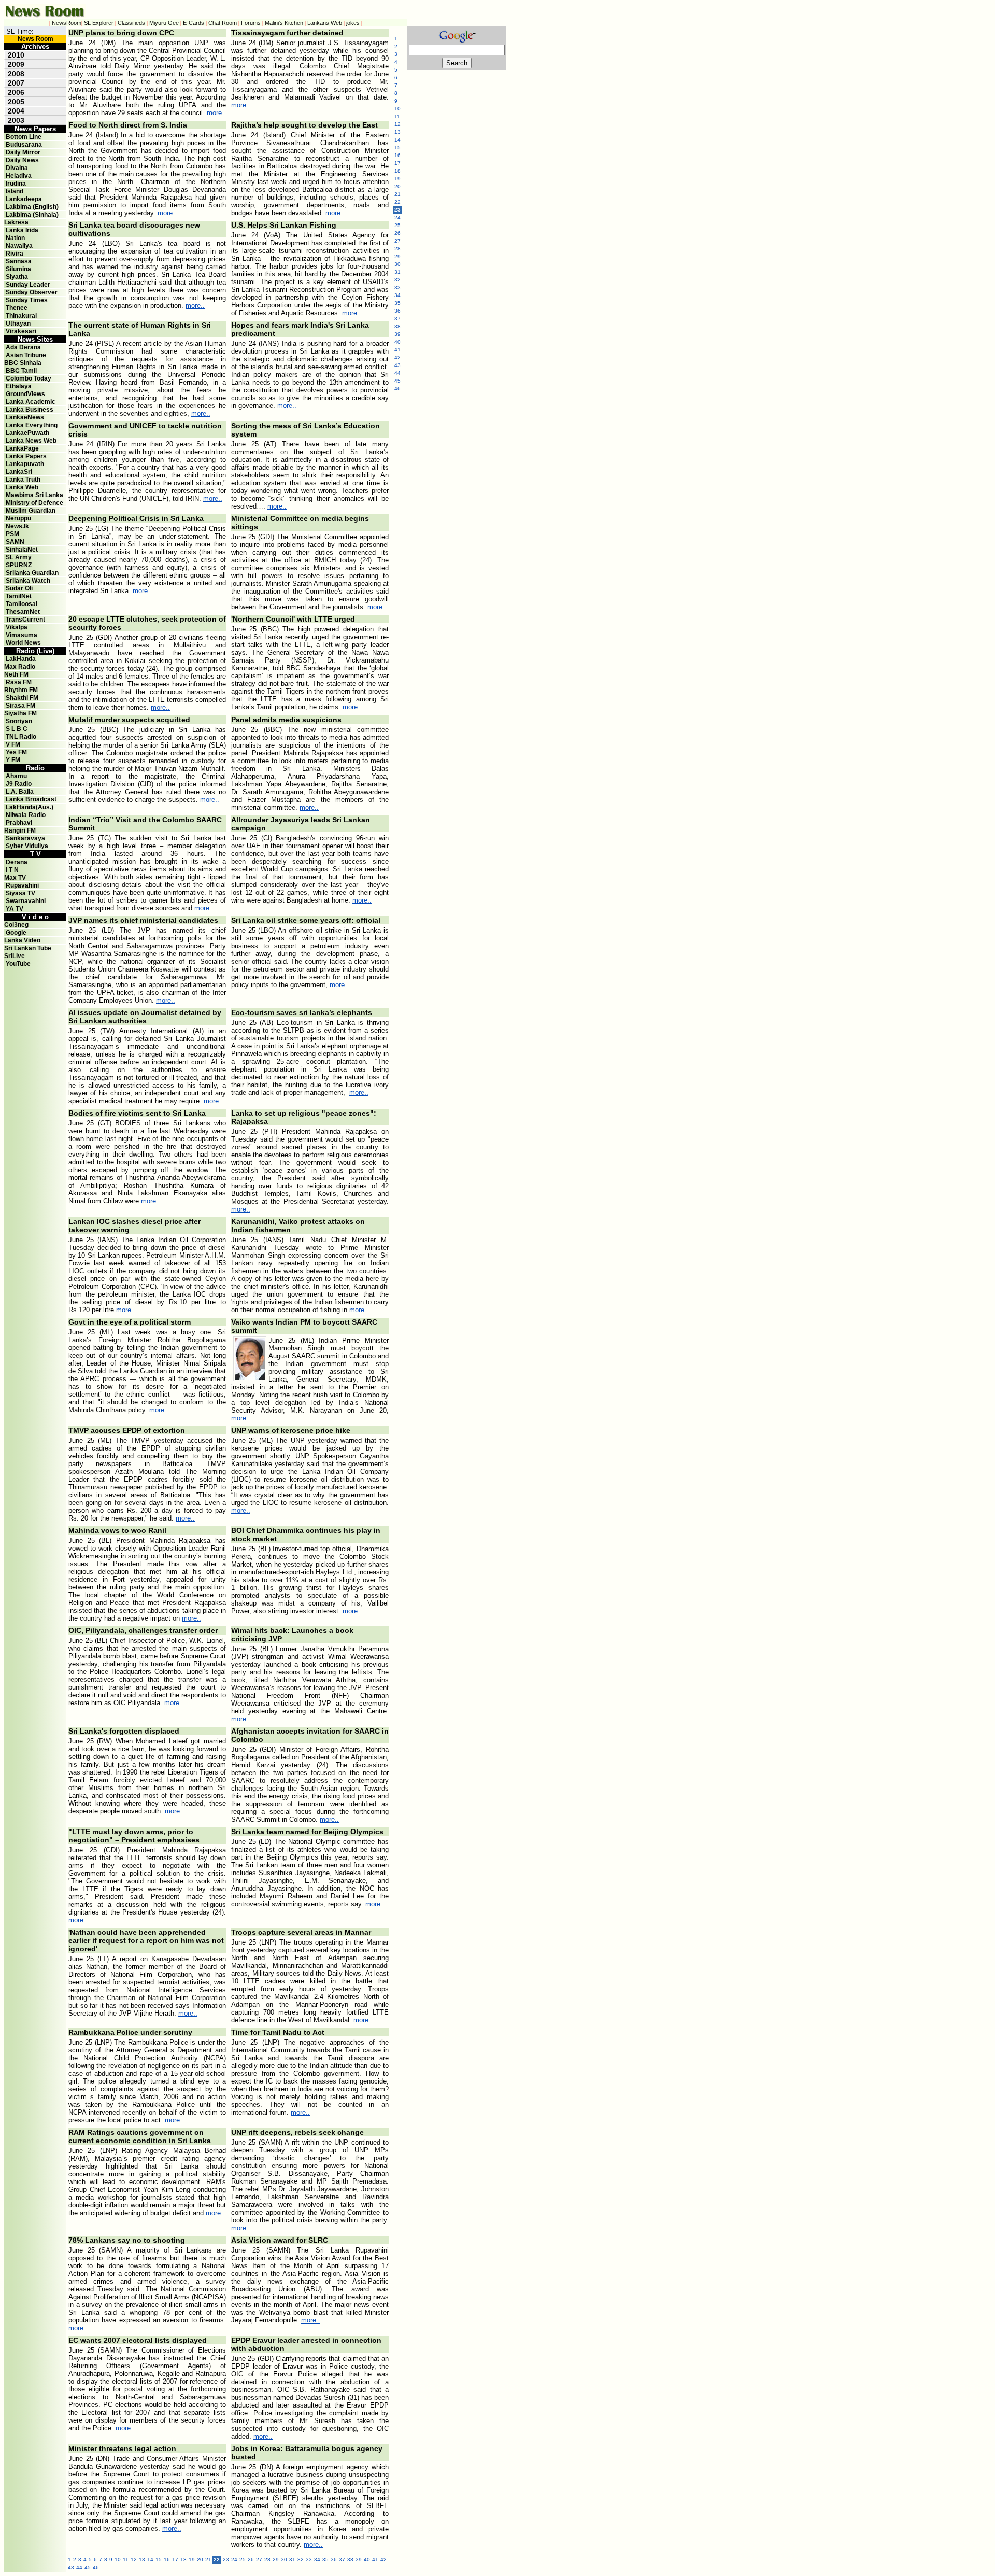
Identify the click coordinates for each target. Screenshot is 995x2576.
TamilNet (19, 596)
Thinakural (21, 316)
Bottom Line (24, 137)
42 (383, 2560)
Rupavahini (22, 885)
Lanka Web (22, 487)
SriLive (15, 956)
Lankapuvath (25, 464)
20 (200, 2560)
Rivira (15, 254)
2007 (16, 83)
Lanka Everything (32, 425)
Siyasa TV (20, 893)
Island (15, 191)
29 (276, 2560)
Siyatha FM (20, 713)
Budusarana (24, 145)
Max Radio (20, 667)
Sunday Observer (32, 292)
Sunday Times (27, 300)
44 (79, 2567)
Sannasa (19, 261)
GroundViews (25, 394)
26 (251, 2560)
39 (359, 2560)
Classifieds (131, 23)
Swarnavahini (26, 901)
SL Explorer (99, 23)
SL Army (19, 557)
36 (334, 2560)
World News (23, 643)
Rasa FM (19, 682)
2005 (16, 102)
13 (142, 2560)
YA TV (15, 909)
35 (325, 2560)
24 (234, 2560)
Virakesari (21, 331)
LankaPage (22, 448)
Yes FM (16, 752)
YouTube (18, 964)
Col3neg (16, 925)
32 (301, 2560)
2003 (16, 120)
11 (126, 2560)
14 (150, 2560)
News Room (35, 39)
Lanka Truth (23, 480)
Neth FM (16, 674)
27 (259, 2560)
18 (183, 2560)
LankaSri (19, 472)
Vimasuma (22, 635)
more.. (216, 113)
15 (159, 2560)
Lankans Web (325, 23)
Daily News (22, 160)
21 (208, 2560)
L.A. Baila (20, 792)
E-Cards (194, 23)
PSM (12, 534)
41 (375, 2560)
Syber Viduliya (27, 846)
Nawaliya (19, 246)
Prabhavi (19, 823)
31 (292, 2560)
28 (267, 2560)
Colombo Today (29, 378)
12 (134, 2560)
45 (88, 2567)
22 (397, 202)
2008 (16, 74)
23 (226, 2560)
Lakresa (16, 222)
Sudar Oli (19, 588)
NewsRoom (67, 23)
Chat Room (223, 23)
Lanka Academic (31, 402)
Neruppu (18, 518)
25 (243, 2560)
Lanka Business (30, 410)
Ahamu (16, 776)
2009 (16, 64)
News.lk (17, 526)
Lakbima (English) (32, 207)
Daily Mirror (23, 152)
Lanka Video (22, 940)
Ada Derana (23, 347)
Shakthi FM (22, 698)
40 (367, 2560)
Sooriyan (19, 721)
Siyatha (17, 277)
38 (350, 2560)
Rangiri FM (20, 830)
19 (192, 2560)
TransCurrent (25, 620)
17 (175, 2560)
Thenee (17, 308)
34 (317, 2560)
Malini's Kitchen (284, 23)
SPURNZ (19, 565)
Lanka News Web (31, 441)
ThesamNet (23, 612)
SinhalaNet (22, 550)
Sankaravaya (25, 838)
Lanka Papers (26, 456)
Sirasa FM (20, 706)
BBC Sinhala (23, 363)
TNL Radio (21, 737)
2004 (16, 111)
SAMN (15, 542)
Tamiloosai (22, 604)
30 (284, 2560)
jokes (353, 23)
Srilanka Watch (28, 581)
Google (16, 933)
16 (167, 2560)
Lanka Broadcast (31, 799)
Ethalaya (19, 386)
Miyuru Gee (164, 23)
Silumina (18, 269)
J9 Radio (19, 784)
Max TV (15, 878)
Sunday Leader (28, 285)
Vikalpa (17, 627)
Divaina (17, 168)
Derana (16, 862)
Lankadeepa (24, 199)
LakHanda (21, 659)
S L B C (17, 729)
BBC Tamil (21, 371)
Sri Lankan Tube (28, 948)
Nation (15, 238)
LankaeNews (25, 417)
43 (71, 2567)
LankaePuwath (27, 433)
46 (96, 2567)
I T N (11, 870)
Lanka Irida (22, 230)
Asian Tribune (26, 355)
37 (342, 2560)
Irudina (16, 184)
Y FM (13, 760)
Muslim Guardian (31, 511)
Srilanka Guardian (32, 573)
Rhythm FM (21, 690)
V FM (13, 744)
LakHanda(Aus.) (30, 807)
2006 (16, 92)
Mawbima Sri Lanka (34, 495)
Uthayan (18, 323)
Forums (251, 23)
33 (309, 2560)
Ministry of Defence (34, 503)
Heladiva (19, 176)
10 (118, 2560)
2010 (16, 55)
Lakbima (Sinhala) (32, 215)
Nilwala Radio (26, 815)
